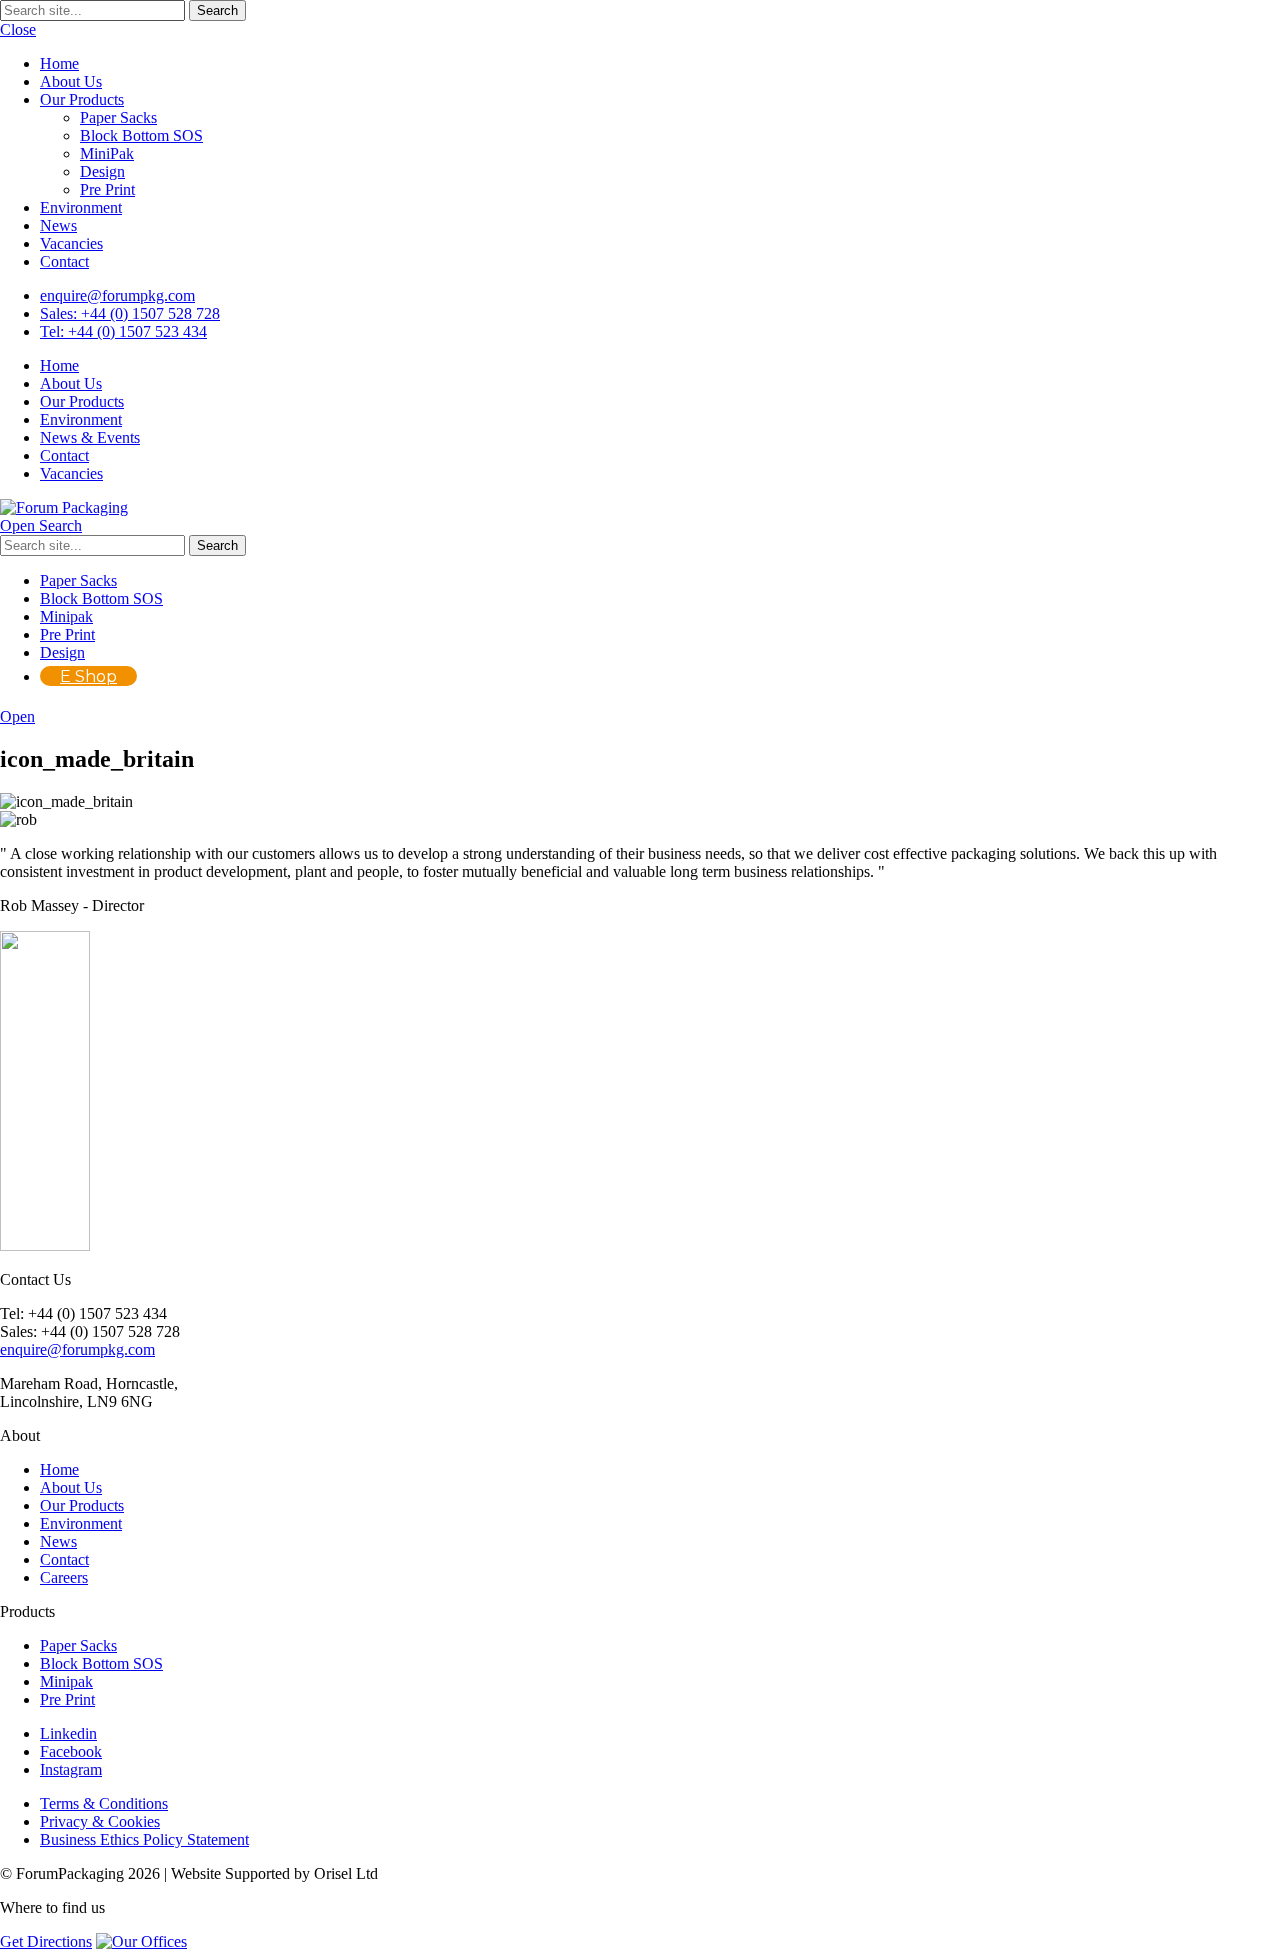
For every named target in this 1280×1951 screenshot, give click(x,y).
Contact (64, 261)
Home (59, 63)
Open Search (41, 525)
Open (17, 716)
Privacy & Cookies (100, 1821)
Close (18, 29)
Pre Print (107, 189)
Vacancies (71, 243)
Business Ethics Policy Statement (144, 1839)
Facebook (71, 1751)
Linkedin (68, 1733)
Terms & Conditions (104, 1803)
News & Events (90, 437)
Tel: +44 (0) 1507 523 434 (123, 331)
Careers (64, 1577)
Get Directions (46, 1941)
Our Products (82, 99)
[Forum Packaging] (64, 507)
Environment (81, 207)
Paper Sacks (118, 117)
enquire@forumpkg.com (117, 295)
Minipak (66, 616)
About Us (71, 81)
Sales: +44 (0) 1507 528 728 (130, 313)
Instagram (71, 1769)
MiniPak (107, 153)
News (58, 225)
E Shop (88, 676)
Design (102, 171)
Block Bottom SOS (141, 135)
